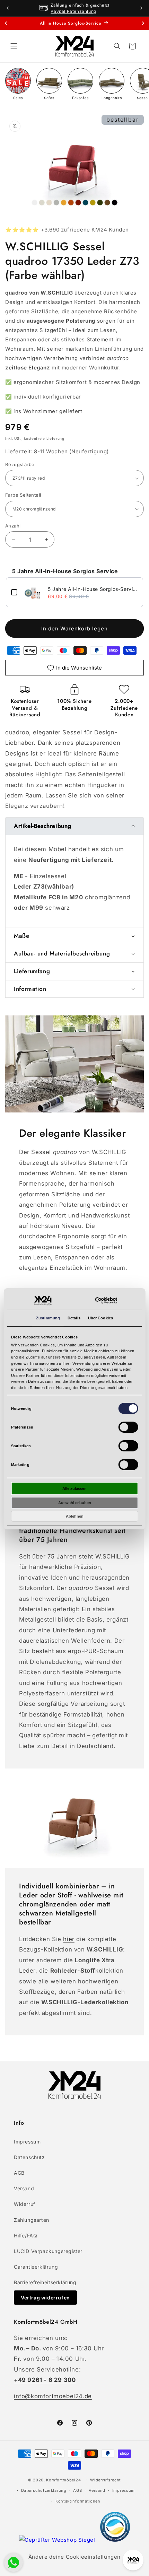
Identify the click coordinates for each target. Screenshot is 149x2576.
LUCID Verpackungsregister (48, 2251)
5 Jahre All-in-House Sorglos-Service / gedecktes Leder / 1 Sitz (93, 589)
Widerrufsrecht (106, 2480)
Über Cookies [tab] (100, 1318)
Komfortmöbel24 (63, 2480)
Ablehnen (75, 1516)
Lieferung (55, 438)
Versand (24, 2188)
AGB (19, 2173)
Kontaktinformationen (78, 2501)
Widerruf (25, 2204)
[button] (14, 46)
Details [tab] (74, 1318)
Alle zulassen (74, 1488)
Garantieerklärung (36, 2267)
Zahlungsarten (32, 2220)
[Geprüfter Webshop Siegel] (58, 2540)
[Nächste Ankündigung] (141, 8)
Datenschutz (29, 2157)
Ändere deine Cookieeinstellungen (74, 2557)
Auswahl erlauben (75, 1503)
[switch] (128, 1427)
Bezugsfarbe (20, 464)
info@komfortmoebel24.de (53, 2396)
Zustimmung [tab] (48, 1318)
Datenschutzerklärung (44, 2490)
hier (69, 1939)
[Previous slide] (6, 23)
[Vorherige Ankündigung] (8, 8)
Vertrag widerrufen (45, 2298)
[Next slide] (143, 23)
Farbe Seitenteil (23, 495)
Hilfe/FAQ (25, 2236)
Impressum (27, 2142)
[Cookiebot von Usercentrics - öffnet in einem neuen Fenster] (106, 1300)
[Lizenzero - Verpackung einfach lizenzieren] (115, 2540)
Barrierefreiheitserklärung (45, 2282)
